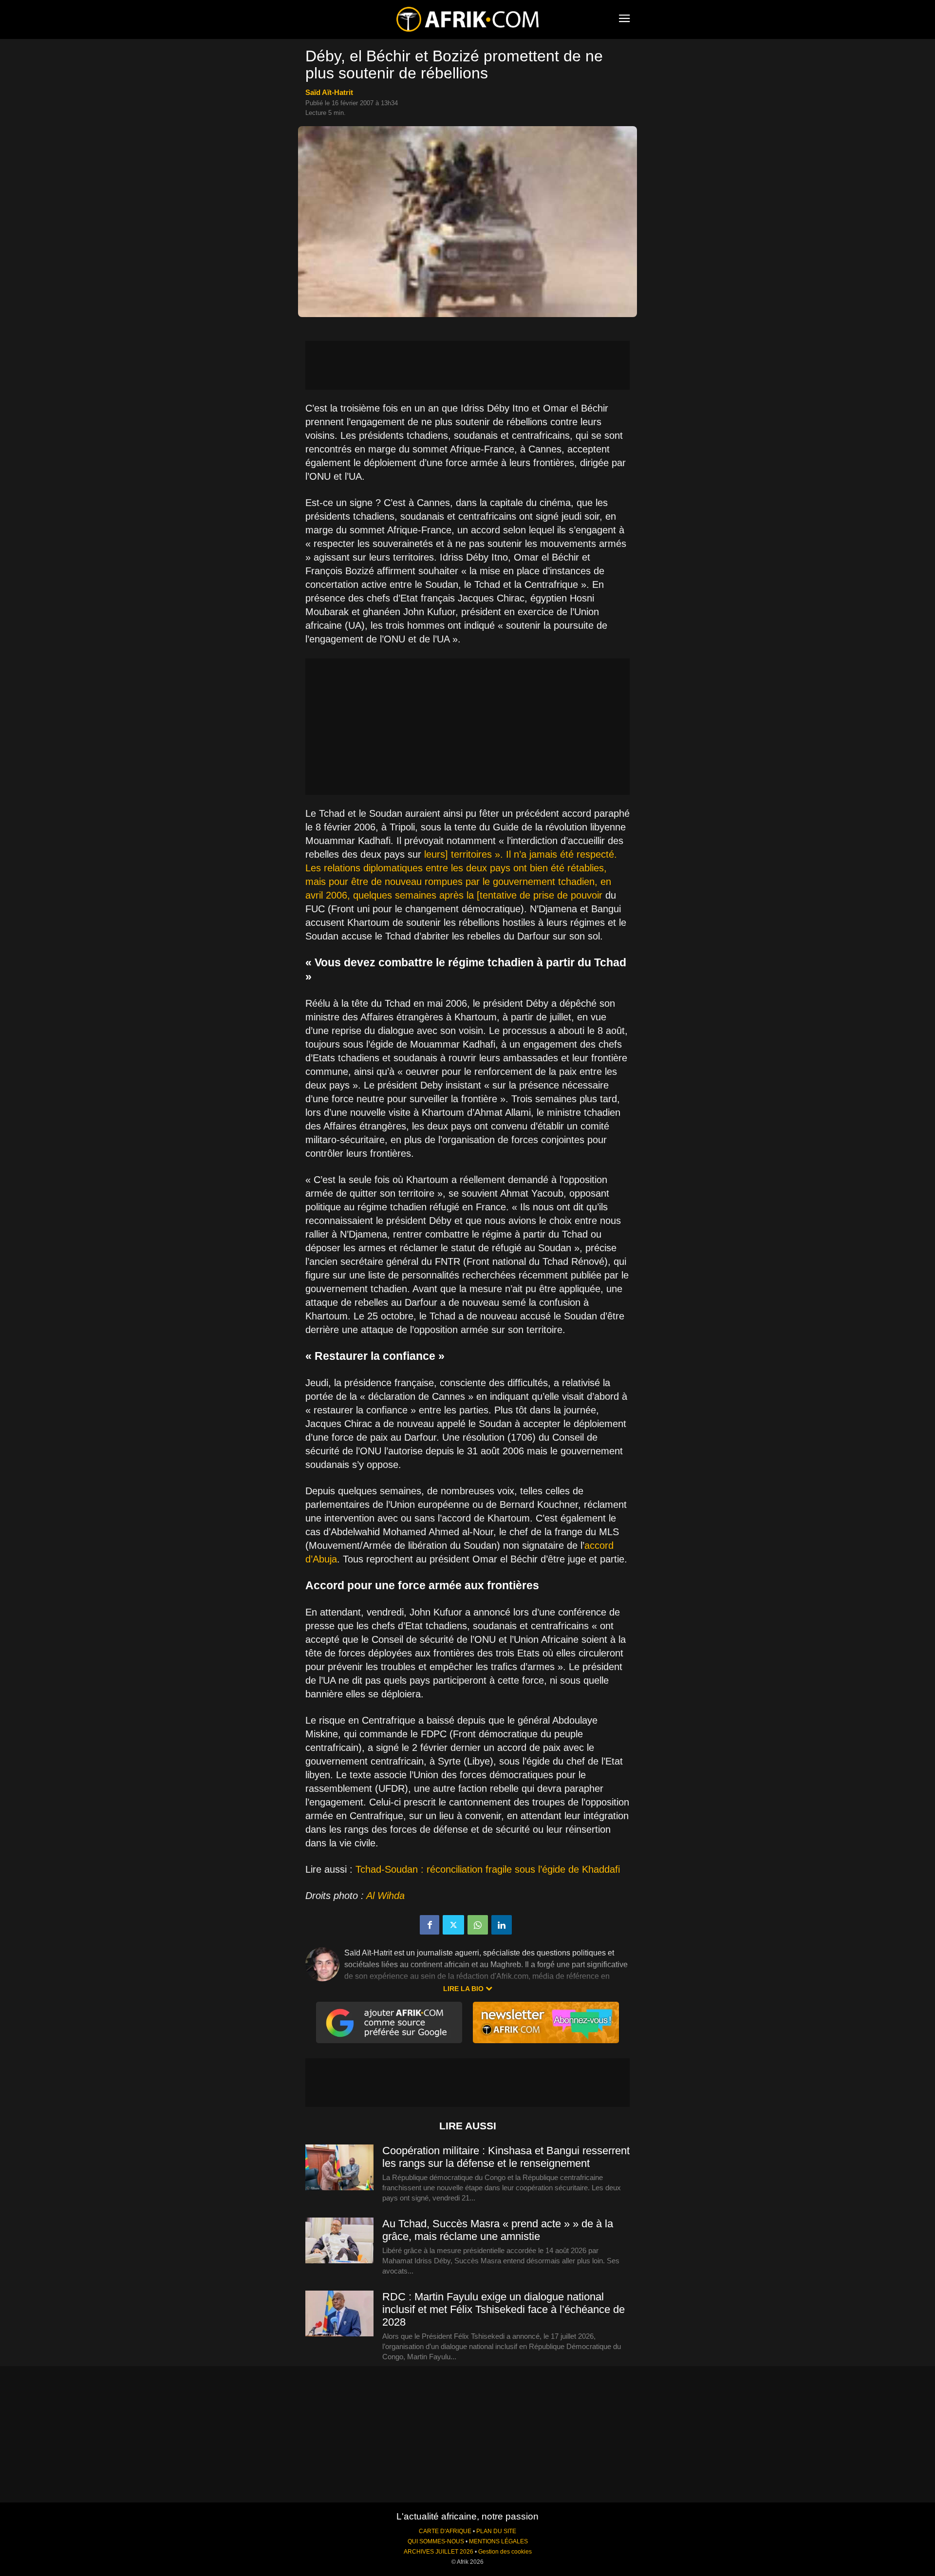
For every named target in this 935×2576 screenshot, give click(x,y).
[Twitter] (453, 1925)
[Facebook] (430, 1925)
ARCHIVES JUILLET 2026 (439, 2552)
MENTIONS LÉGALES (498, 2541)
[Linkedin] (502, 1925)
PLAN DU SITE (496, 2531)
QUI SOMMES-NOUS (436, 2541)
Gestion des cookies (505, 2552)
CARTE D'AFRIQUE (445, 2531)
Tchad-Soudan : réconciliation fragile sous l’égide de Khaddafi (488, 1869)
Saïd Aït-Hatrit (329, 92)
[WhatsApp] (478, 1925)
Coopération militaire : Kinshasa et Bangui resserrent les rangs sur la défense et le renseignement (506, 2157)
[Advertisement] (467, 365)
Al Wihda (385, 1896)
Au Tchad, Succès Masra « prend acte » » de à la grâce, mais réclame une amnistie (498, 2230)
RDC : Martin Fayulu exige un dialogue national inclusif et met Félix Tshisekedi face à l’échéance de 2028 (504, 2309)
